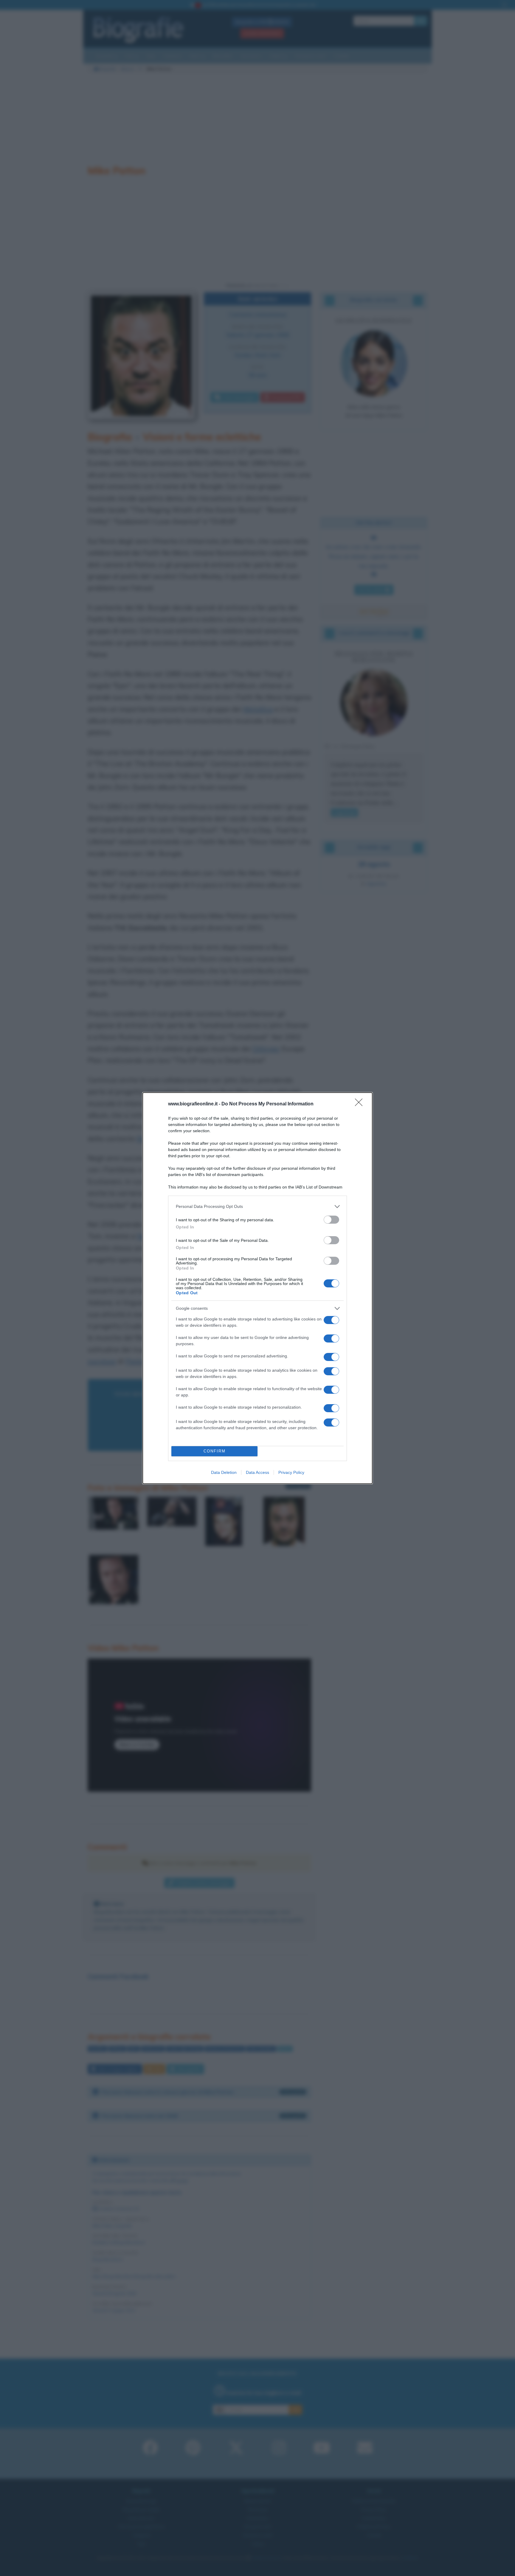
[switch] (331, 1220)
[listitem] (257, 1207)
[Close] (361, 1104)
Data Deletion (224, 1472)
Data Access (257, 1472)
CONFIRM (215, 1451)
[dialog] (257, 1288)
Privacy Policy (291, 1472)
